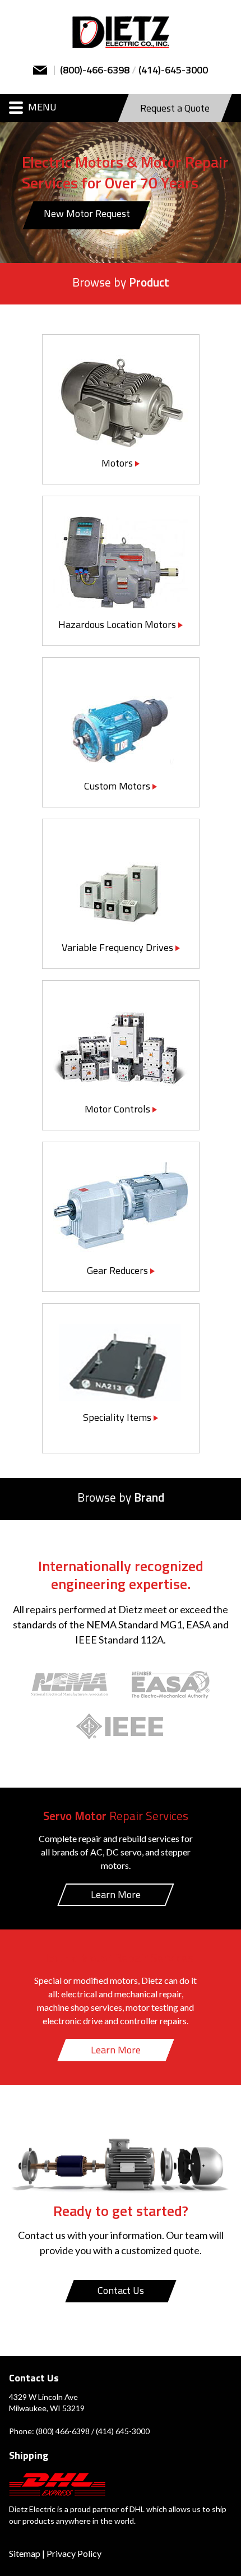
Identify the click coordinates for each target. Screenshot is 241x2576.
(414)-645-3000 (173, 71)
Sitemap (25, 2553)
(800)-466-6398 (95, 71)
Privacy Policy (74, 2553)
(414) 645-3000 (123, 2431)
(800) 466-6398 (63, 2431)
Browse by (121, 283)
